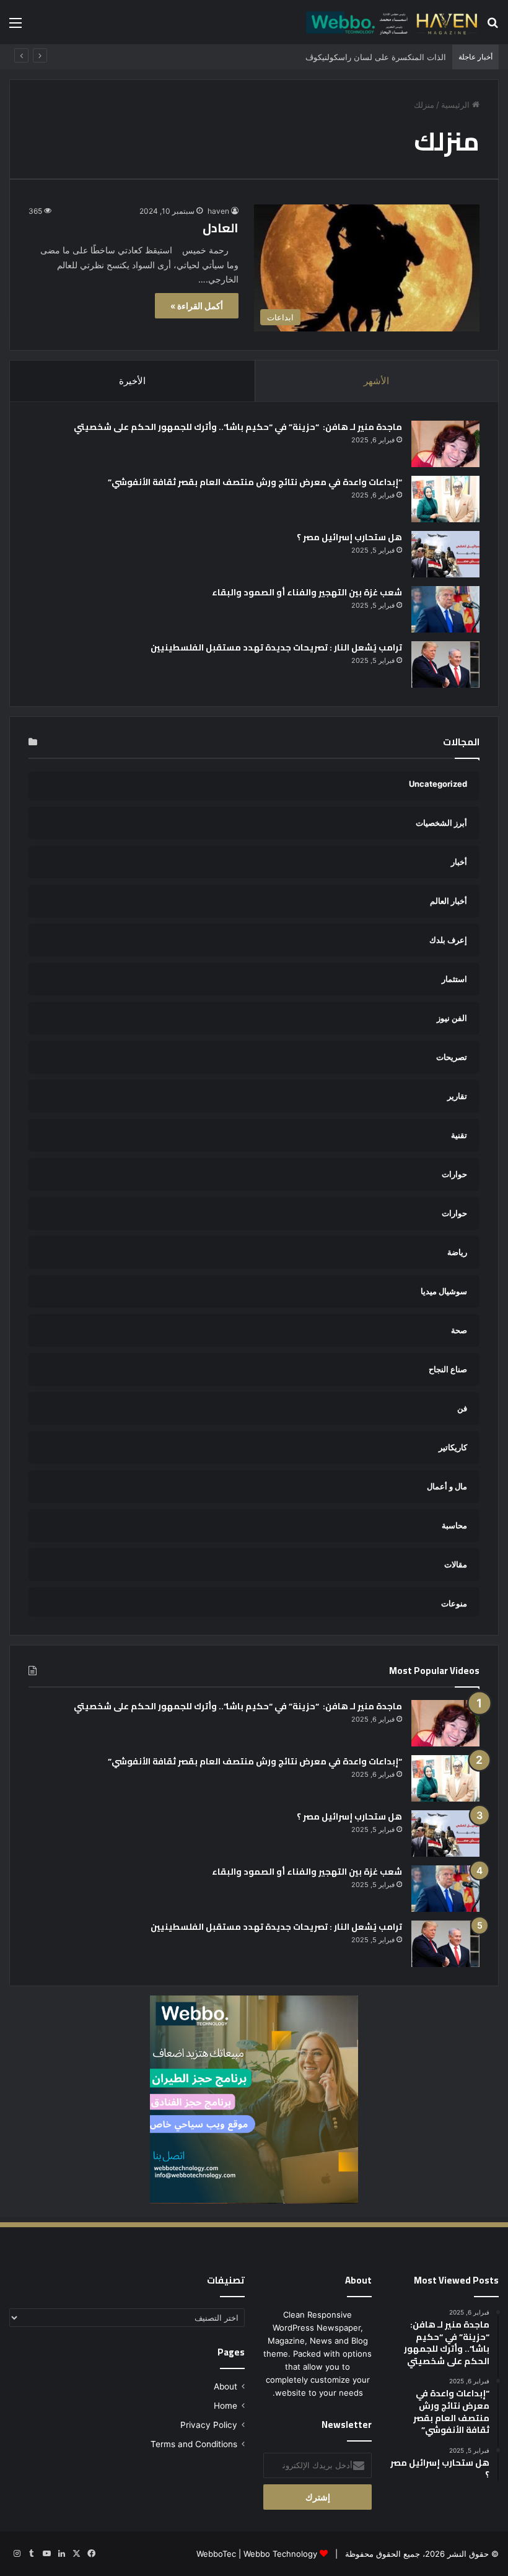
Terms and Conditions (194, 2444)
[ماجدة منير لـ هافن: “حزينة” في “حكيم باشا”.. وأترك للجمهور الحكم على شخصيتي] (445, 444)
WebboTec (216, 2554)
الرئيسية (457, 105)
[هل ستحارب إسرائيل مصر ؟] (445, 554)
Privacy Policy (209, 2425)
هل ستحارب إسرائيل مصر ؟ (349, 537)
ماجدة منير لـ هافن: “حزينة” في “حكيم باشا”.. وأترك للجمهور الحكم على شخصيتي (237, 427)
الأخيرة (132, 381)
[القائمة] (15, 27)
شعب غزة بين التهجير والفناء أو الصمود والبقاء (307, 592)
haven (218, 211)
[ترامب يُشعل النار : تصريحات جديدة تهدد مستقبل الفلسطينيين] (445, 664)
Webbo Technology (280, 2554)
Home (226, 2406)
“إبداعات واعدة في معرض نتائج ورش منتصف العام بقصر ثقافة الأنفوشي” (255, 482)
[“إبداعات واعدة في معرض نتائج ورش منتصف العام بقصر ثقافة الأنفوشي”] (445, 499)
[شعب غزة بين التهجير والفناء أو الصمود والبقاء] (445, 609)
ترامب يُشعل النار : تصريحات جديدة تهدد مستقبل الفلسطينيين (276, 647)
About (226, 2386)
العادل (221, 228)
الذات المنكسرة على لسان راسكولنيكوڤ (376, 57)
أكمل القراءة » (197, 306)
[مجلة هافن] (390, 22)
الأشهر (376, 381)
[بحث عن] (493, 27)
